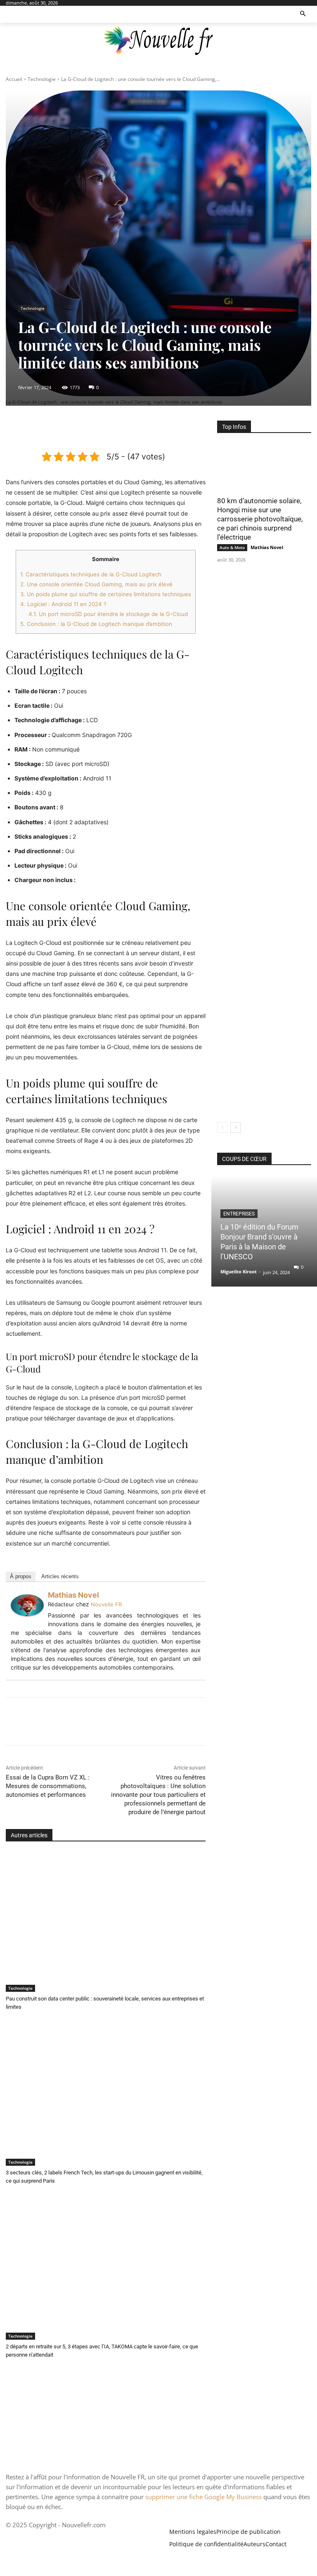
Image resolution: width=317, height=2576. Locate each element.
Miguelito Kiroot (239, 1271)
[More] (144, 429)
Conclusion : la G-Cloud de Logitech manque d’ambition (96, 624)
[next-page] (235, 1127)
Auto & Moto (232, 547)
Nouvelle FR (106, 1604)
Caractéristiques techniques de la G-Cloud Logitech (91, 574)
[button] (303, 14)
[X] (86, 429)
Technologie (42, 79)
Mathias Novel (73, 1595)
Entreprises (239, 1214)
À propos (21, 1576)
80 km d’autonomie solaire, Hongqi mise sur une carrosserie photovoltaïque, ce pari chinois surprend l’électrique (260, 519)
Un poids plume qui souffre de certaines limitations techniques (106, 594)
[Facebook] (67, 429)
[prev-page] (222, 1127)
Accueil (14, 79)
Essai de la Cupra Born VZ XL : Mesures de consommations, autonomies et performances (48, 1786)
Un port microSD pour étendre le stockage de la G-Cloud (108, 614)
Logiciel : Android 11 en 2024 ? (63, 604)
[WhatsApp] (124, 429)
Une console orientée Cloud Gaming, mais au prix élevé (96, 584)
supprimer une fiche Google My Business (203, 2497)
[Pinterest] (105, 429)
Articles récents (60, 1576)
